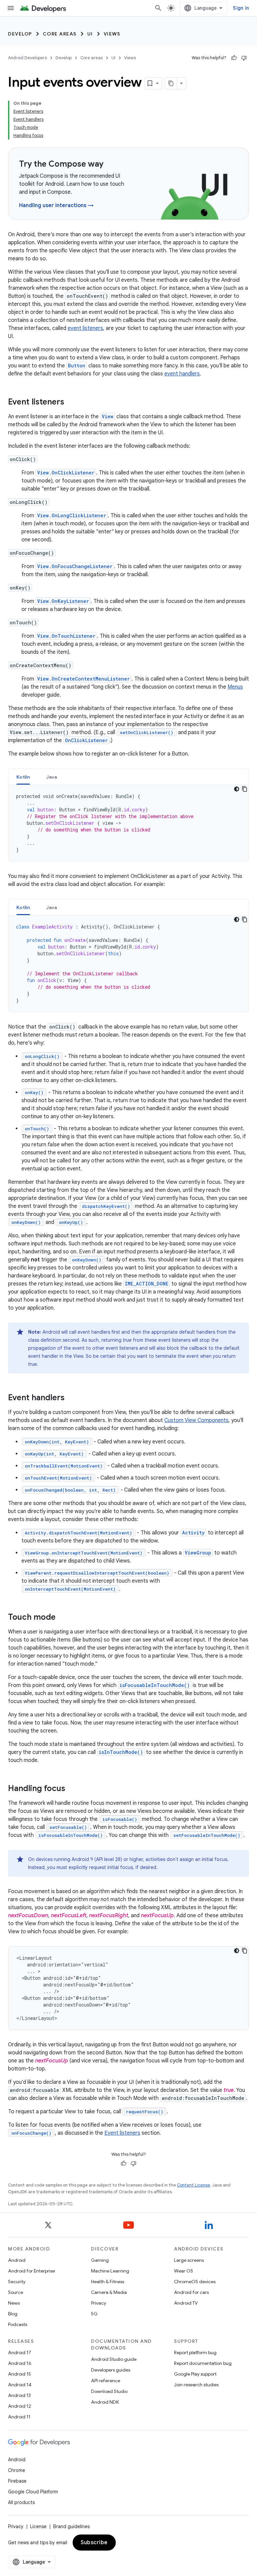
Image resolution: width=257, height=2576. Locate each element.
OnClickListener (86, 740)
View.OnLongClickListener (72, 515)
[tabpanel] (128, 823)
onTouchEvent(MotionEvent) (58, 1478)
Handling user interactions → (56, 205)
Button (77, 366)
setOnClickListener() (147, 732)
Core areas (60, 34)
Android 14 (20, 2385)
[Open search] (158, 8)
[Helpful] (234, 58)
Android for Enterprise (31, 2271)
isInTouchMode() (121, 1752)
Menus (235, 687)
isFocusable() (120, 1819)
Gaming (100, 2260)
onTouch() (37, 1129)
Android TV (186, 2303)
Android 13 (19, 2395)
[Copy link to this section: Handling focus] (72, 1789)
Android (17, 2260)
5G (94, 2314)
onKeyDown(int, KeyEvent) (57, 1442)
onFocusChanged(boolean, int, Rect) (70, 1490)
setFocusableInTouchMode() (207, 1835)
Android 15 (20, 2374)
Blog (13, 2314)
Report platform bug (195, 2352)
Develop (20, 34)
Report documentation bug (203, 2363)
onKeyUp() (71, 1222)
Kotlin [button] (23, 777)
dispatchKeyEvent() (106, 1206)
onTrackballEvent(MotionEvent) (64, 1466)
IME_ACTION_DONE (147, 1284)
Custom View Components (196, 1420)
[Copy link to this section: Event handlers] (71, 1398)
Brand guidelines (71, 2526)
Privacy (99, 2303)
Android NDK (105, 2402)
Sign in (241, 8)
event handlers (182, 374)
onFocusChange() (31, 2133)
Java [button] (52, 777)
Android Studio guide (114, 2359)
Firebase (17, 2481)
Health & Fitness (108, 2282)
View (108, 416)
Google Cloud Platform (33, 2492)
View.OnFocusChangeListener (75, 566)
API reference (106, 2381)
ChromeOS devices (195, 2282)
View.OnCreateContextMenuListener (83, 679)
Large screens (189, 2260)
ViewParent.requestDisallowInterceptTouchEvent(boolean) (97, 1573)
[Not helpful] (244, 58)
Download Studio (109, 2391)
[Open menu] (11, 8)
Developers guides (111, 2370)
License (38, 2526)
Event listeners (122, 2133)
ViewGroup (198, 1553)
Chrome (17, 2470)
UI (90, 34)
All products (21, 2502)
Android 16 (20, 2363)
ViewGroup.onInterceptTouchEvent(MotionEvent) (84, 1553)
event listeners (85, 328)
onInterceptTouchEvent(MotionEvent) (70, 1589)
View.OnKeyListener (63, 601)
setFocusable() (68, 1827)
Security (17, 2282)
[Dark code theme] (237, 789)
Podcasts (18, 2324)
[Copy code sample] (245, 789)
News (14, 2303)
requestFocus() (145, 2112)
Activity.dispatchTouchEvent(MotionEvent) (78, 1533)
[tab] (23, 777)
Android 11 (19, 2417)
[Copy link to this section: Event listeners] (71, 403)
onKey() (34, 1092)
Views (112, 34)
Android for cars (191, 2292)
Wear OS (184, 2271)
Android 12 (20, 2406)
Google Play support (195, 2374)
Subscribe (94, 2543)
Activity (193, 1533)
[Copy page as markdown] (171, 83)
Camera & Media (109, 2292)
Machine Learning (110, 2271)
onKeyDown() (26, 1222)
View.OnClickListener (66, 473)
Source (16, 2292)
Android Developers (27, 58)
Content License (194, 2185)
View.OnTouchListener (66, 636)
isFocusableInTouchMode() (155, 1685)
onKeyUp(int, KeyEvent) (54, 1454)
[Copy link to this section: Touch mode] (62, 1618)
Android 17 (20, 2352)
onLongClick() (42, 1056)
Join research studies (196, 2385)
